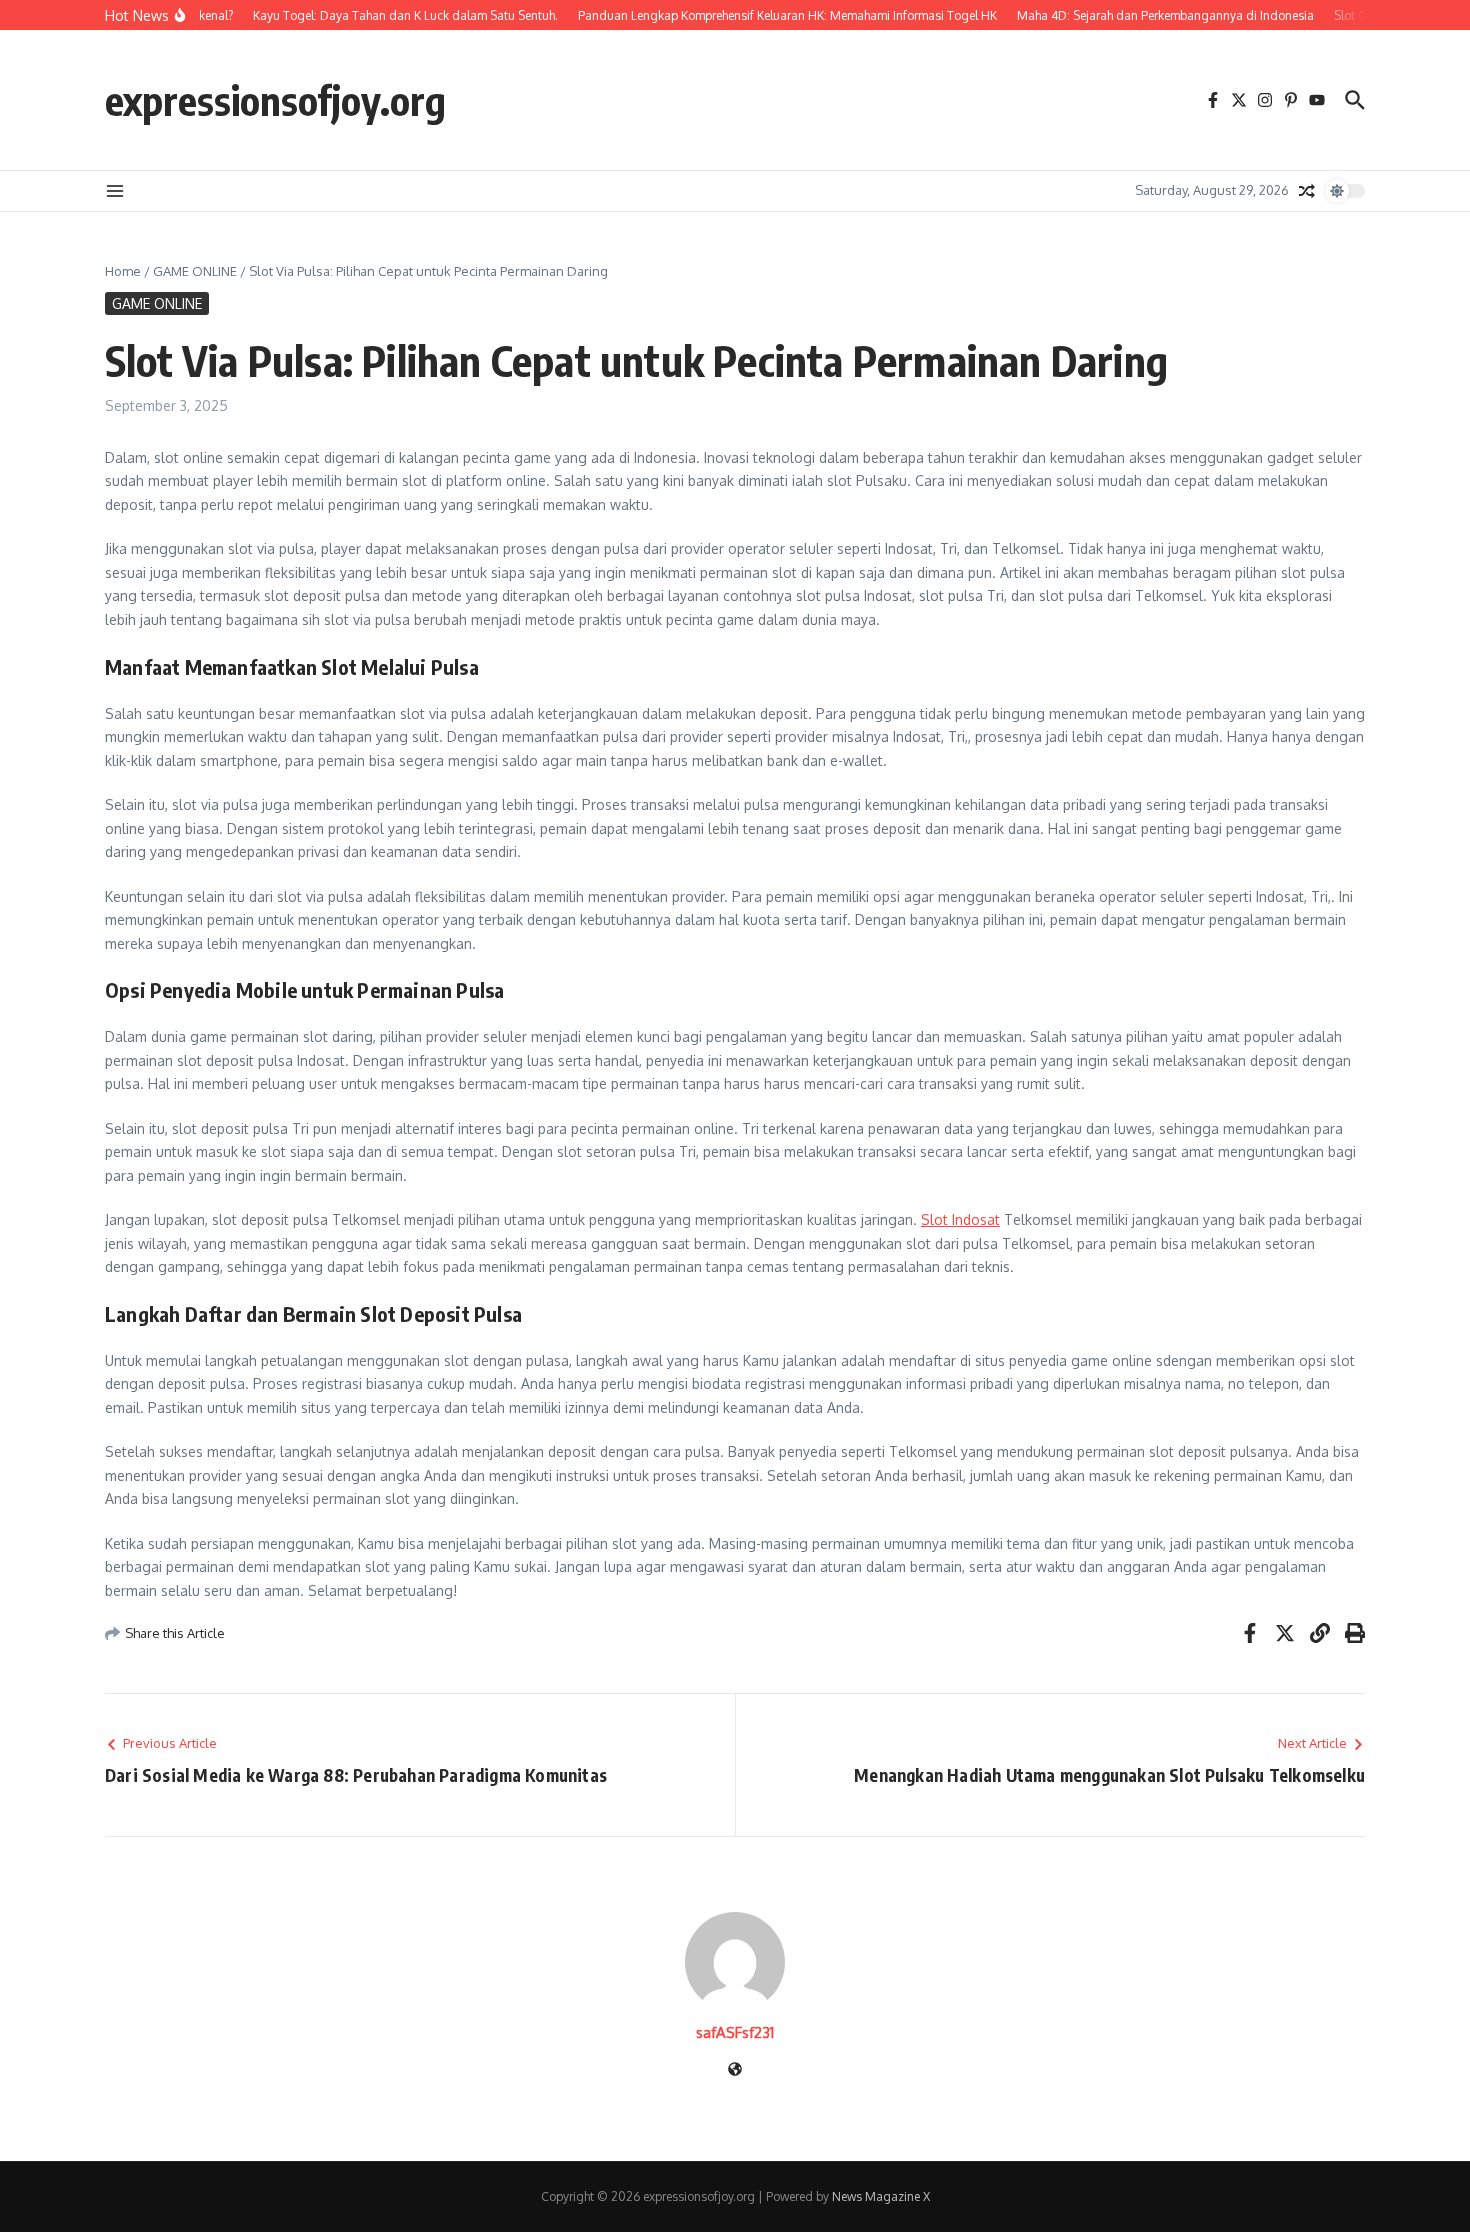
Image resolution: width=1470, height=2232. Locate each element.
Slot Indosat (960, 1219)
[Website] (735, 2070)
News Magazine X (881, 2196)
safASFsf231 (735, 2032)
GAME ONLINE (195, 271)
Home (123, 271)
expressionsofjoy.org (275, 100)
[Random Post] (1307, 191)
